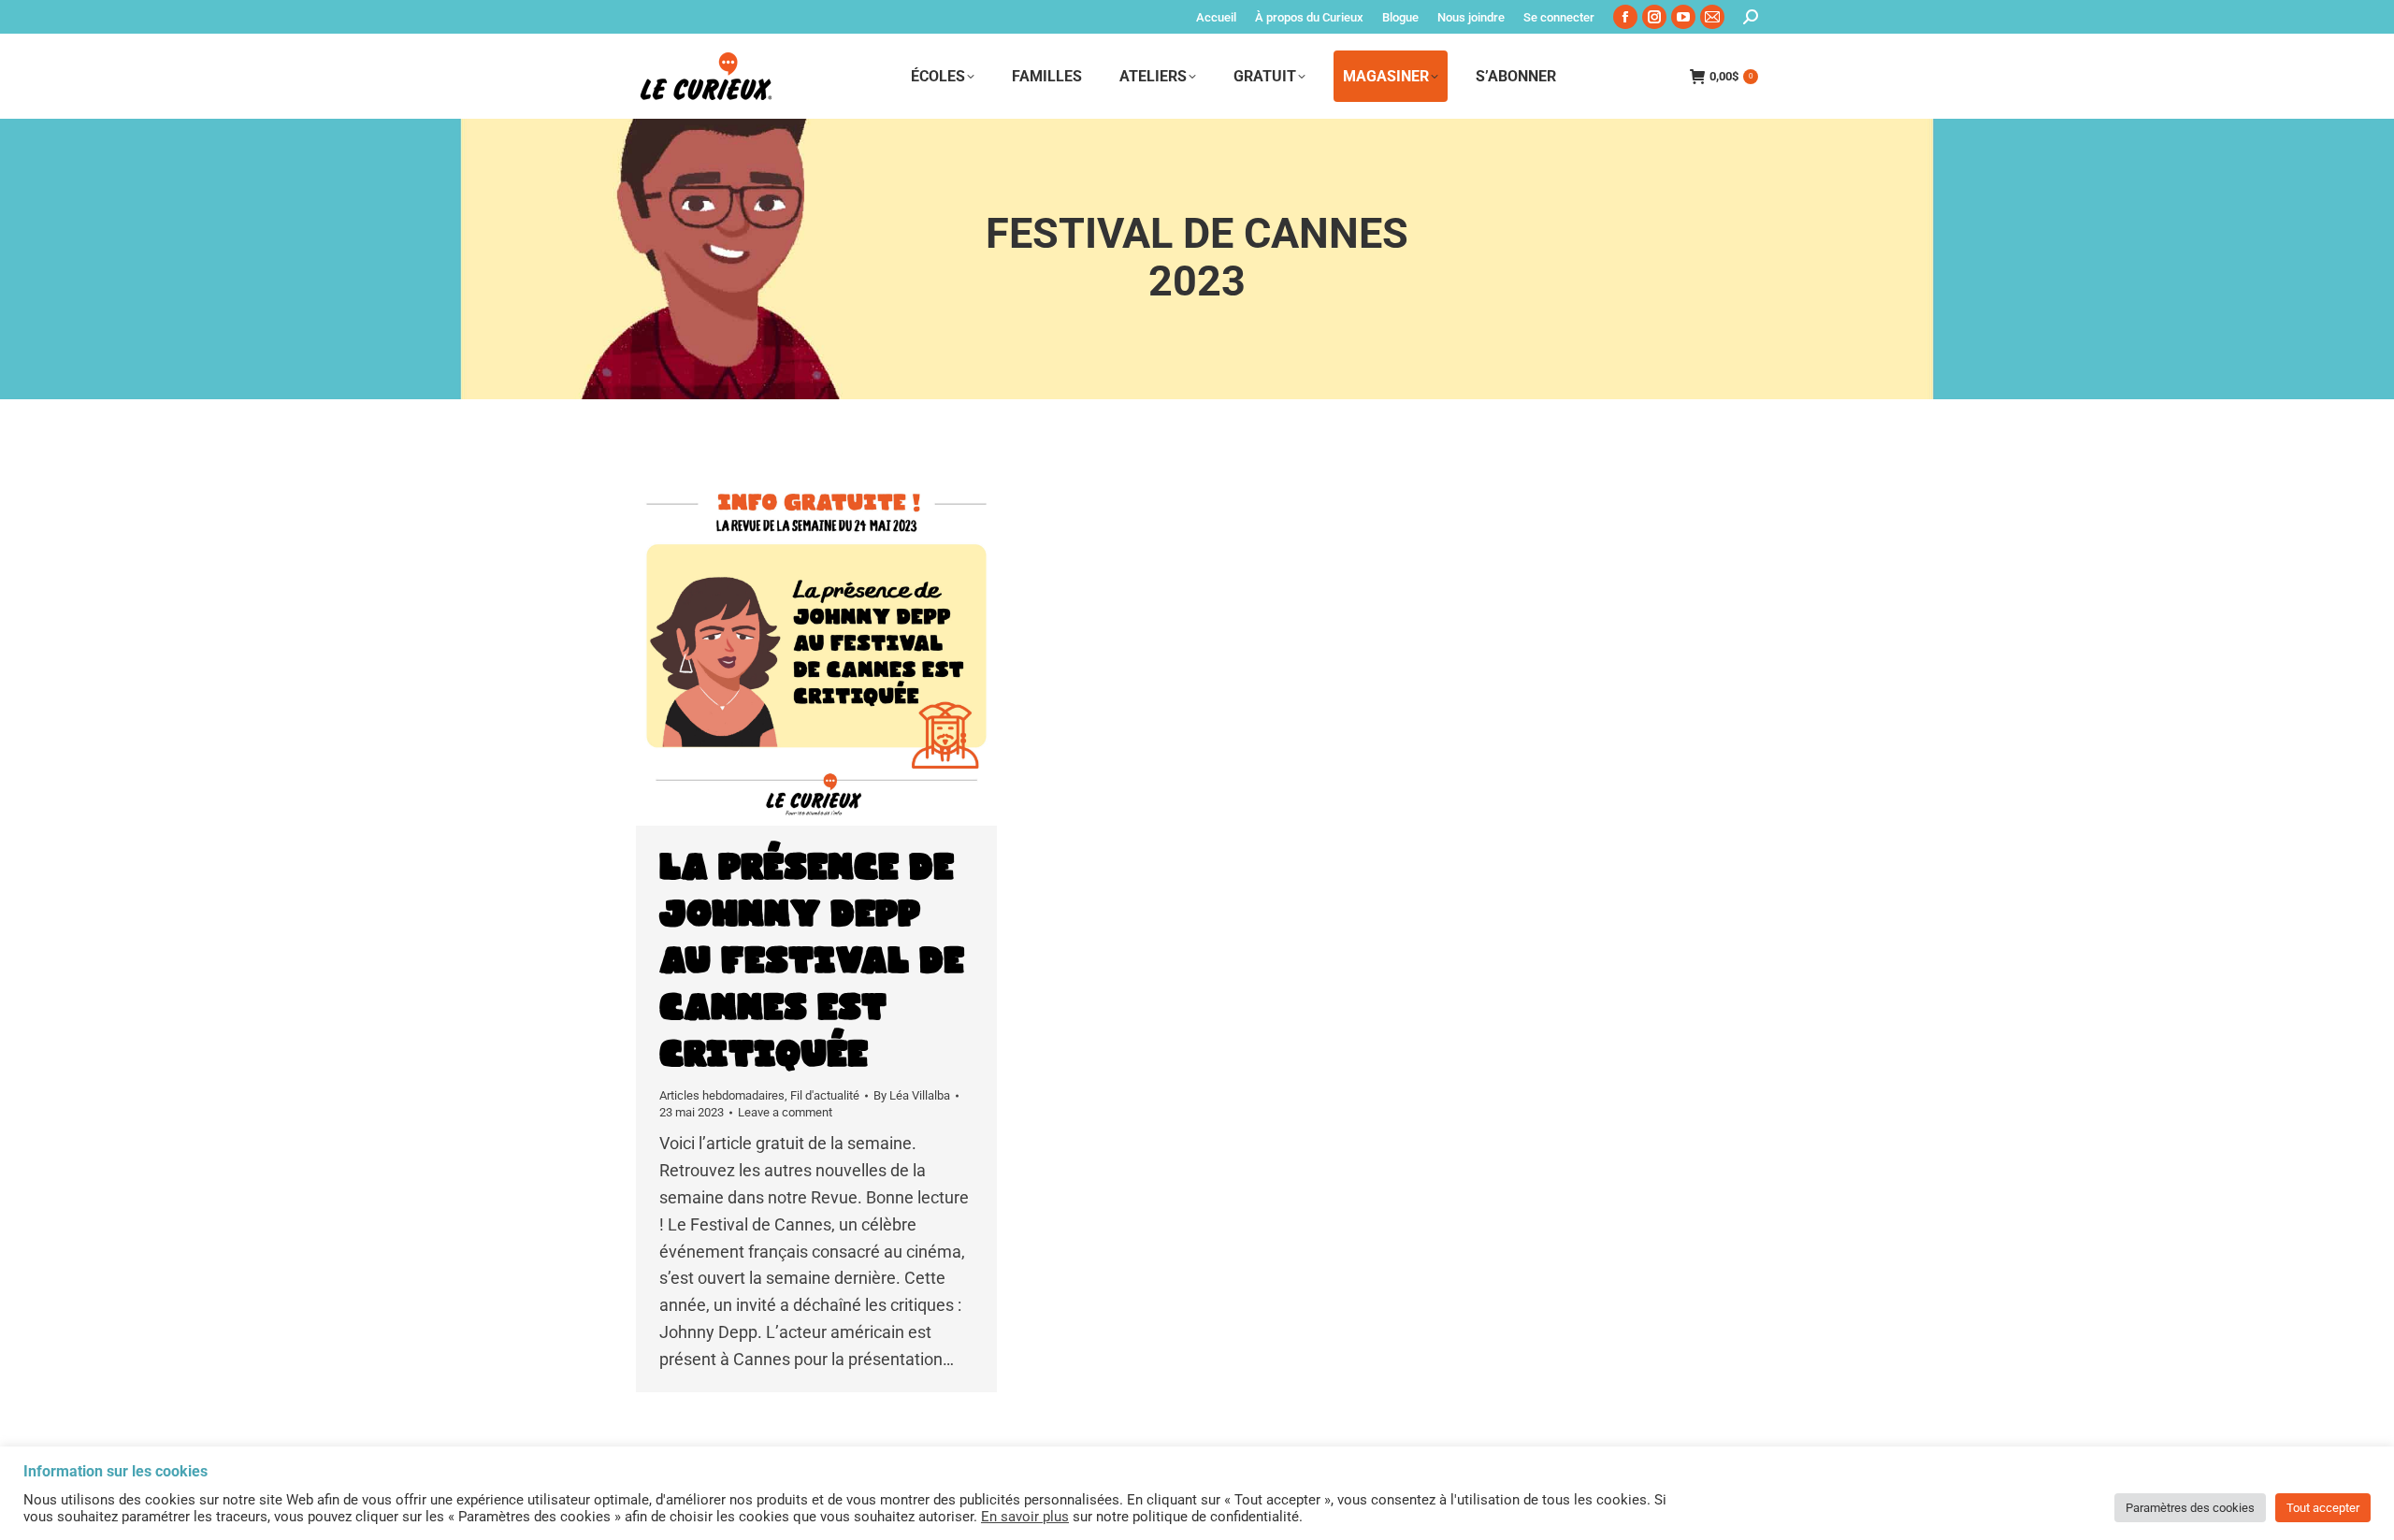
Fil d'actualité (825, 1095)
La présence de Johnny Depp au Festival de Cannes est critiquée (812, 961)
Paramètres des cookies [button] (2190, 1508)
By (912, 1095)
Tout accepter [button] (2323, 1508)
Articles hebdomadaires (722, 1095)
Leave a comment (785, 1112)
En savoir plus (1025, 1517)
